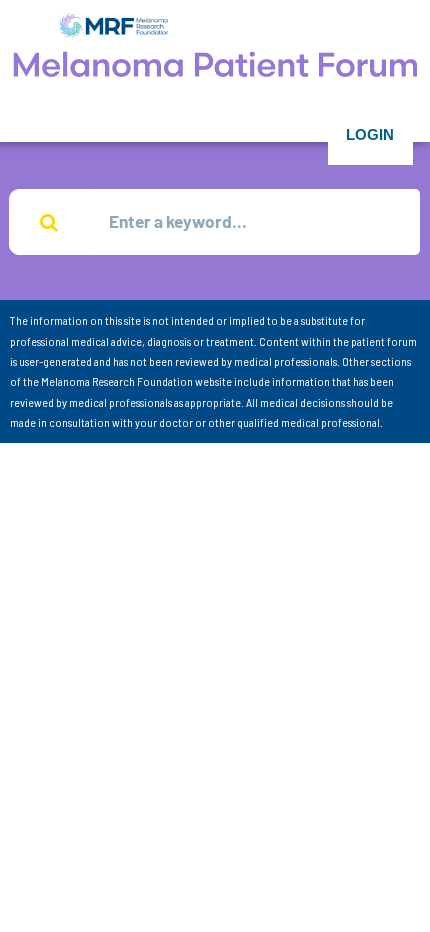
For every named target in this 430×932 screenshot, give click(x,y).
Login (370, 134)
